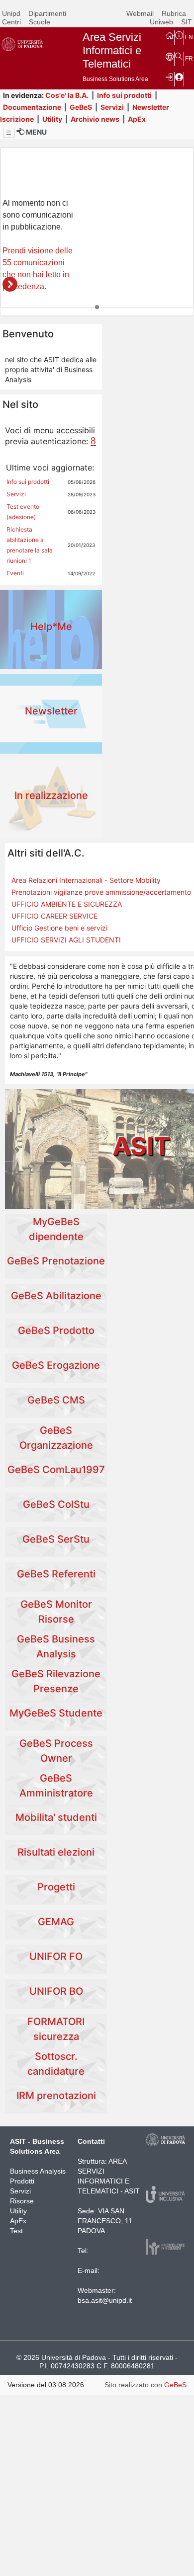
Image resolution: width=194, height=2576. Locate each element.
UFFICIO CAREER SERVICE (54, 916)
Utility (52, 119)
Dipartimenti (47, 13)
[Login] (170, 77)
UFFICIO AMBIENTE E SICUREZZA (67, 904)
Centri (11, 22)
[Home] (170, 35)
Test (16, 2231)
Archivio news (95, 119)
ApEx (137, 119)
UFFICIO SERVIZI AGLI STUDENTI (66, 940)
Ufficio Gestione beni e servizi (59, 928)
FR (189, 59)
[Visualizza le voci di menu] (9, 133)
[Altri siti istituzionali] (170, 56)
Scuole (40, 22)
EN (189, 37)
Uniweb (161, 22)
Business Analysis (38, 2171)
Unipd (11, 13)
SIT (187, 22)
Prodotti (22, 2181)
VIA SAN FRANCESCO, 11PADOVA (105, 2221)
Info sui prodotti (124, 95)
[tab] (97, 307)
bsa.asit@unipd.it (105, 2300)
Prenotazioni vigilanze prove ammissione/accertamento (101, 892)
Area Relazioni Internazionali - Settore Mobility (86, 880)
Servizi (112, 107)
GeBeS (81, 107)
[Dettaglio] (10, 284)
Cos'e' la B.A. (67, 95)
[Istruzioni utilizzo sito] (179, 35)
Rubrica (174, 13)
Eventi (15, 573)
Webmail (140, 13)
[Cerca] (179, 56)
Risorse (22, 2201)
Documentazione (32, 107)
